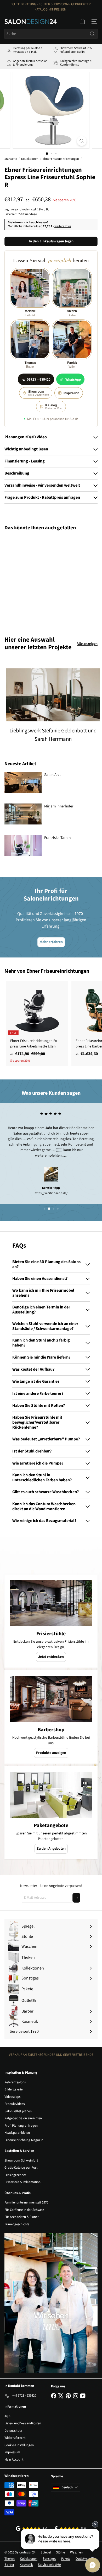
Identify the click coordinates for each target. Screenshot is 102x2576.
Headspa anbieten (17, 2133)
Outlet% (81, 2559)
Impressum (12, 2452)
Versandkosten (21, 209)
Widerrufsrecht (15, 2438)
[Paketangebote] (51, 1795)
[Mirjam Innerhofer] (23, 814)
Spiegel (46, 2552)
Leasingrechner (15, 2175)
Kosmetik (26, 2565)
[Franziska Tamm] (23, 845)
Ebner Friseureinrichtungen (61, 159)
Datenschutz (13, 2431)
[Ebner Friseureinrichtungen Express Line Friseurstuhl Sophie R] (37, 580)
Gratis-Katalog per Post (21, 2168)
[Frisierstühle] (51, 1603)
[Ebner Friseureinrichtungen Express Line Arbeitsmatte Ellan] (37, 1024)
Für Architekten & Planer (22, 2217)
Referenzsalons (15, 2082)
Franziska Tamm (57, 838)
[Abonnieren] (76, 1898)
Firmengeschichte (17, 2224)
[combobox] (51, 34)
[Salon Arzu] (23, 783)
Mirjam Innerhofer (59, 806)
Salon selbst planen (18, 2111)
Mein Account (14, 2460)
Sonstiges (49, 2559)
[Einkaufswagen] (82, 22)
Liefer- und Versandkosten (23, 2423)
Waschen (76, 2552)
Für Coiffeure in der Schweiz (24, 2210)
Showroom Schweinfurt (21, 2160)
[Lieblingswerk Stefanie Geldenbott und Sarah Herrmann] (53, 695)
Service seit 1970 (49, 2565)
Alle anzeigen (87, 644)
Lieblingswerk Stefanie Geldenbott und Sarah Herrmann (53, 735)
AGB (7, 2416)
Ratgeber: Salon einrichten (23, 2118)
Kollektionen (30, 159)
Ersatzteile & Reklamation (22, 2182)
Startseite (11, 159)
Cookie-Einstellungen (19, 2445)
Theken (10, 2559)
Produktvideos (15, 2104)
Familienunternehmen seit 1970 (26, 2202)
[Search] (92, 34)
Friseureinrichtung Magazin (24, 2140)
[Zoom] (81, 141)
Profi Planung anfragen (21, 2126)
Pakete (66, 2559)
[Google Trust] (32, 2529)
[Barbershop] (51, 1699)
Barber (9, 2565)
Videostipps (12, 2097)
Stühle (60, 2552)
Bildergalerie (13, 2089)
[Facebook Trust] (70, 2529)
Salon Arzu (53, 775)
